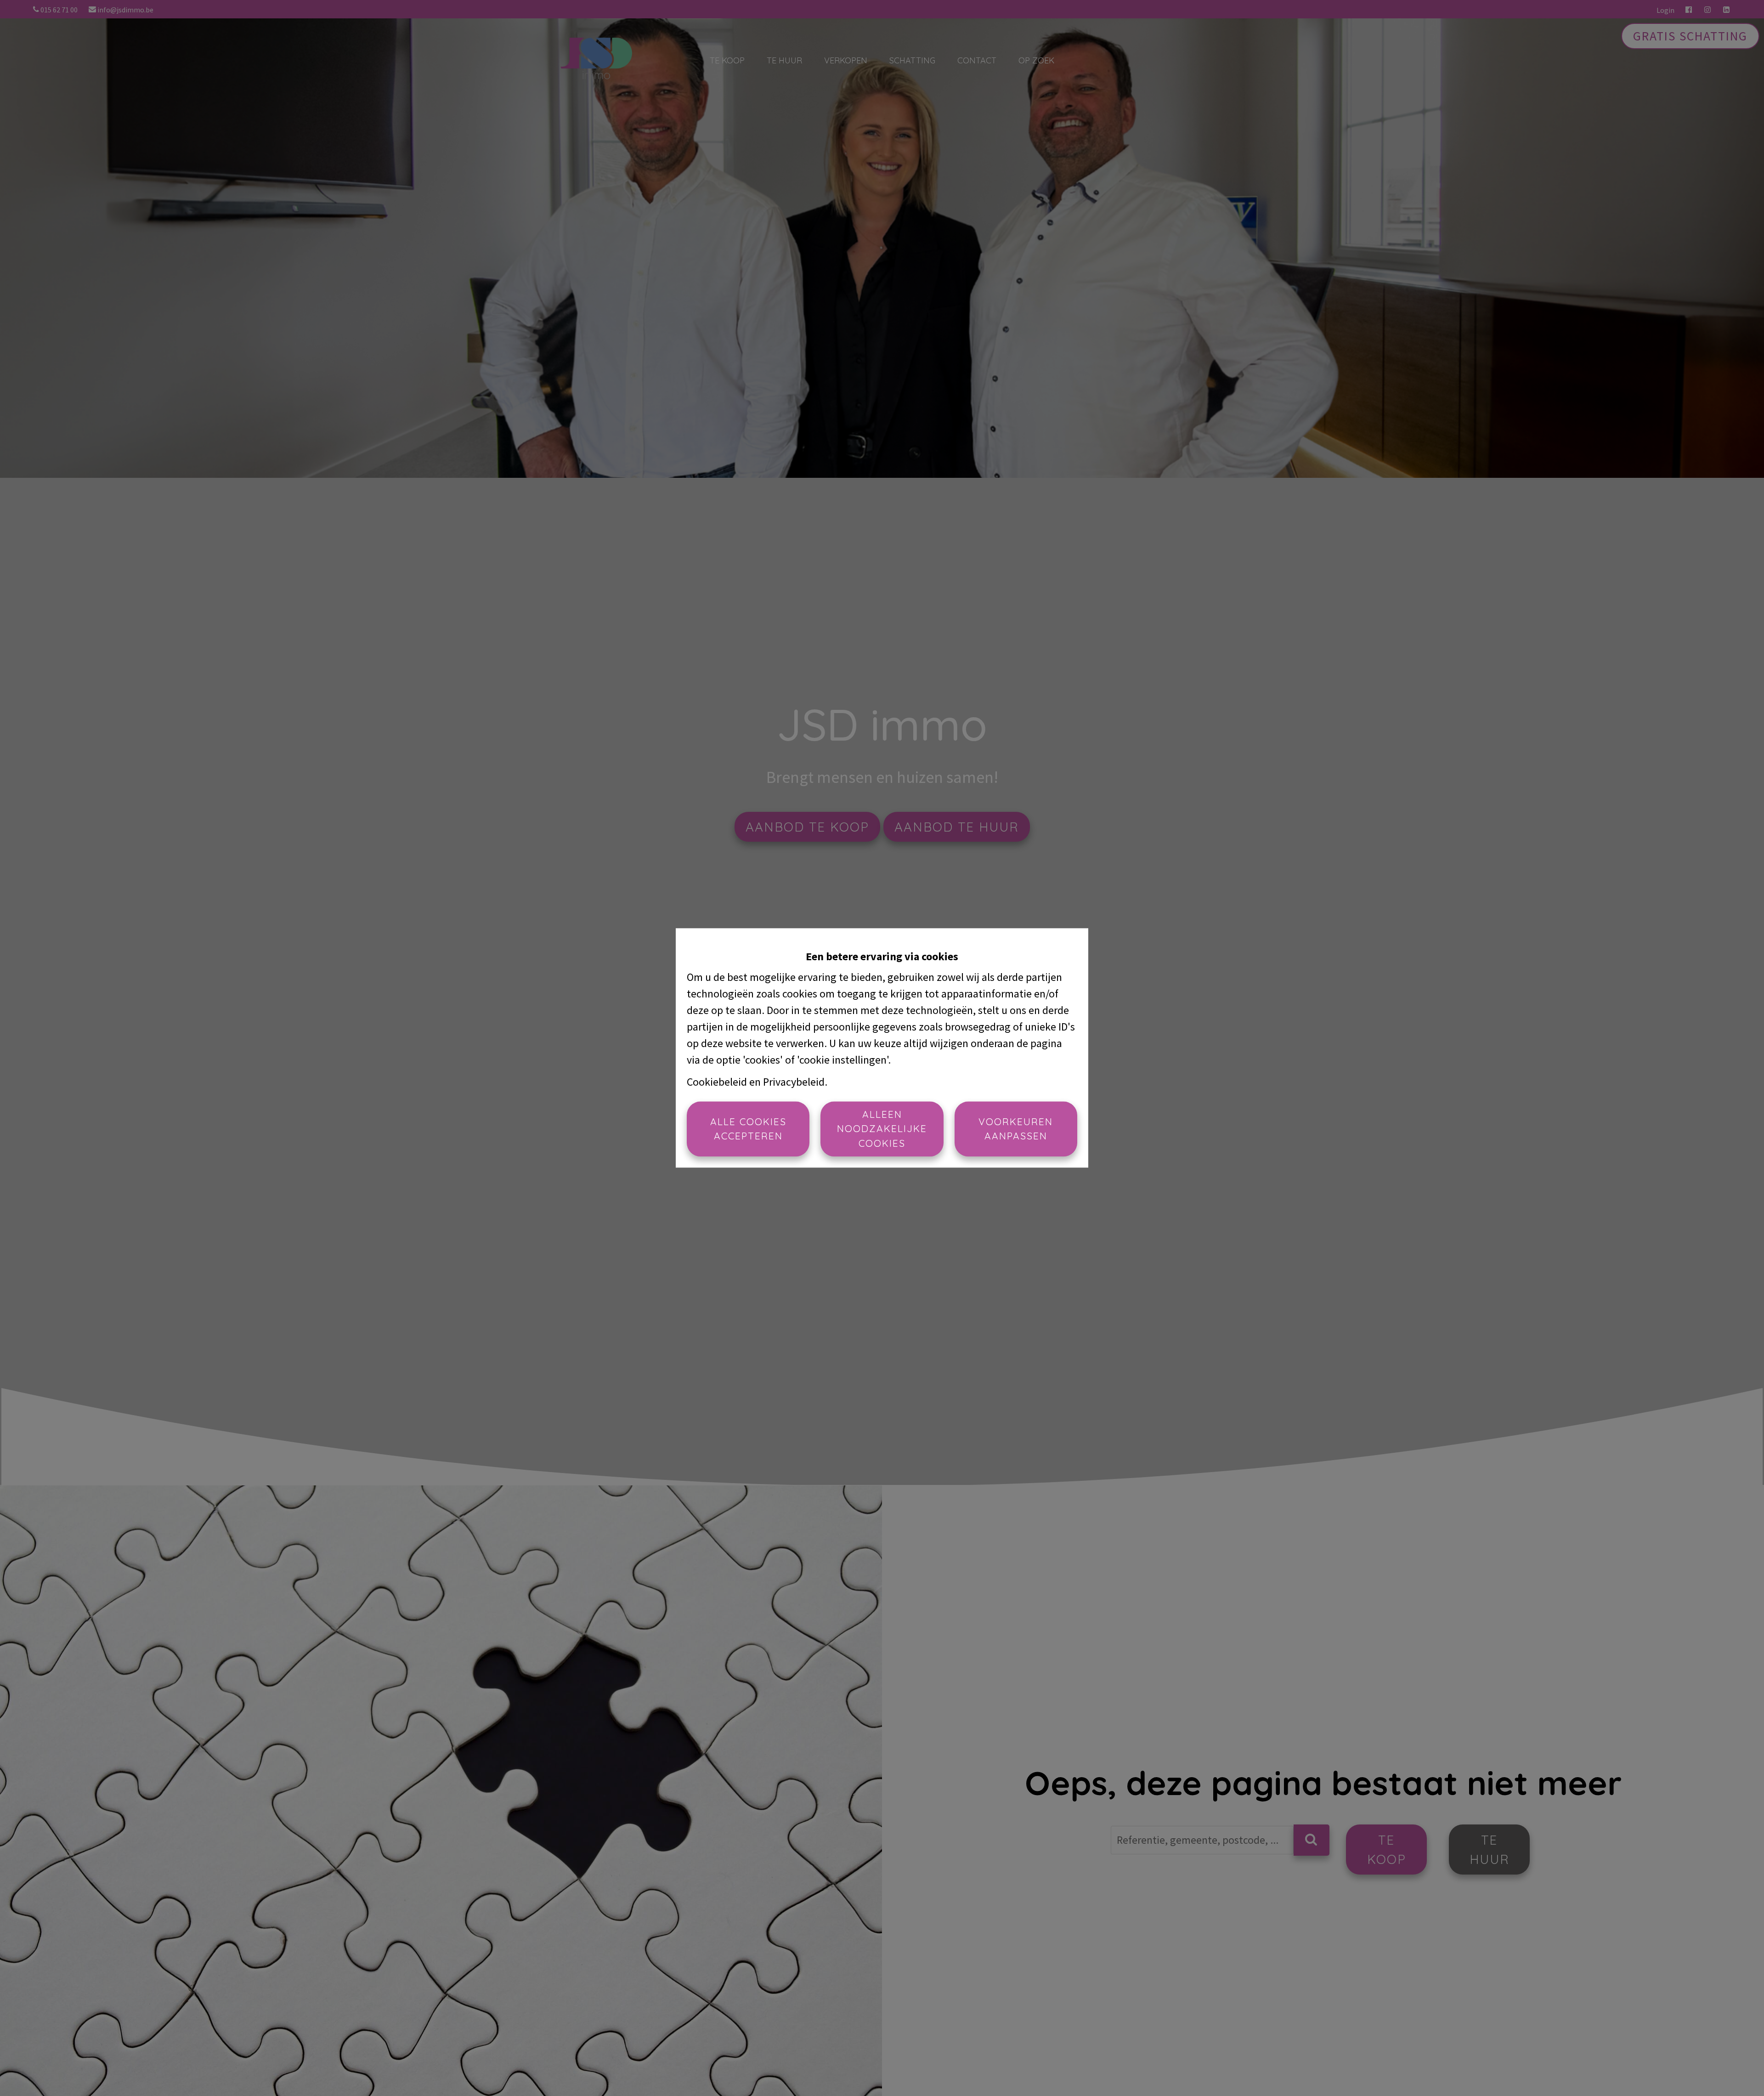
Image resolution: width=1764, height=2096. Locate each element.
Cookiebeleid (717, 1082)
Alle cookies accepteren (748, 1129)
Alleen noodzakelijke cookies (882, 1129)
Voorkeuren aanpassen (1016, 1129)
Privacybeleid (794, 1082)
